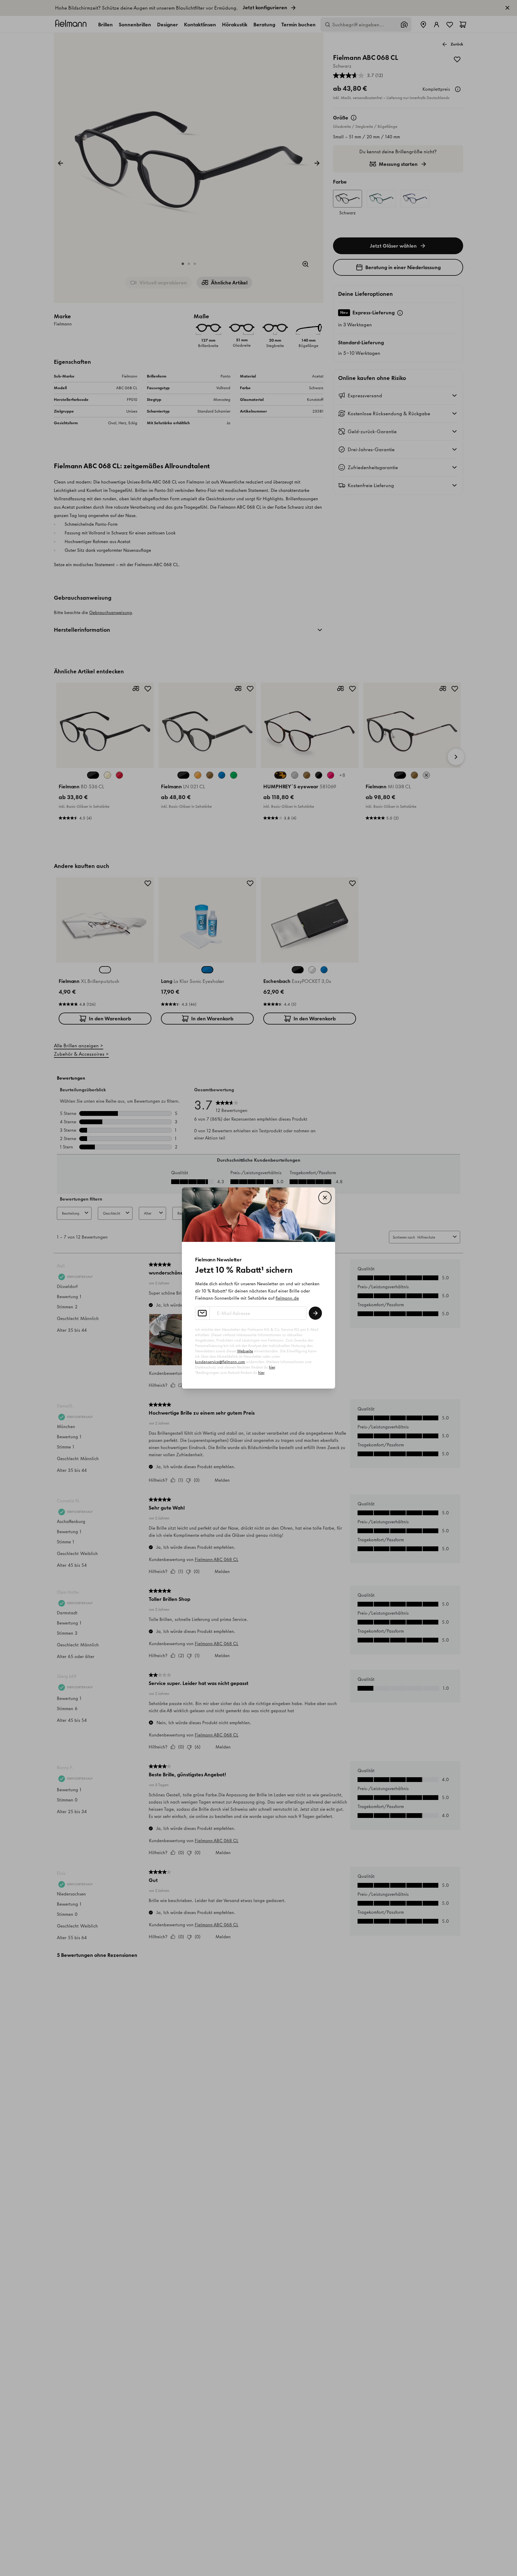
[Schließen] (325, 1198)
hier (272, 1367)
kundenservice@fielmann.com (220, 1362)
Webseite (245, 1351)
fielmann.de (287, 1298)
